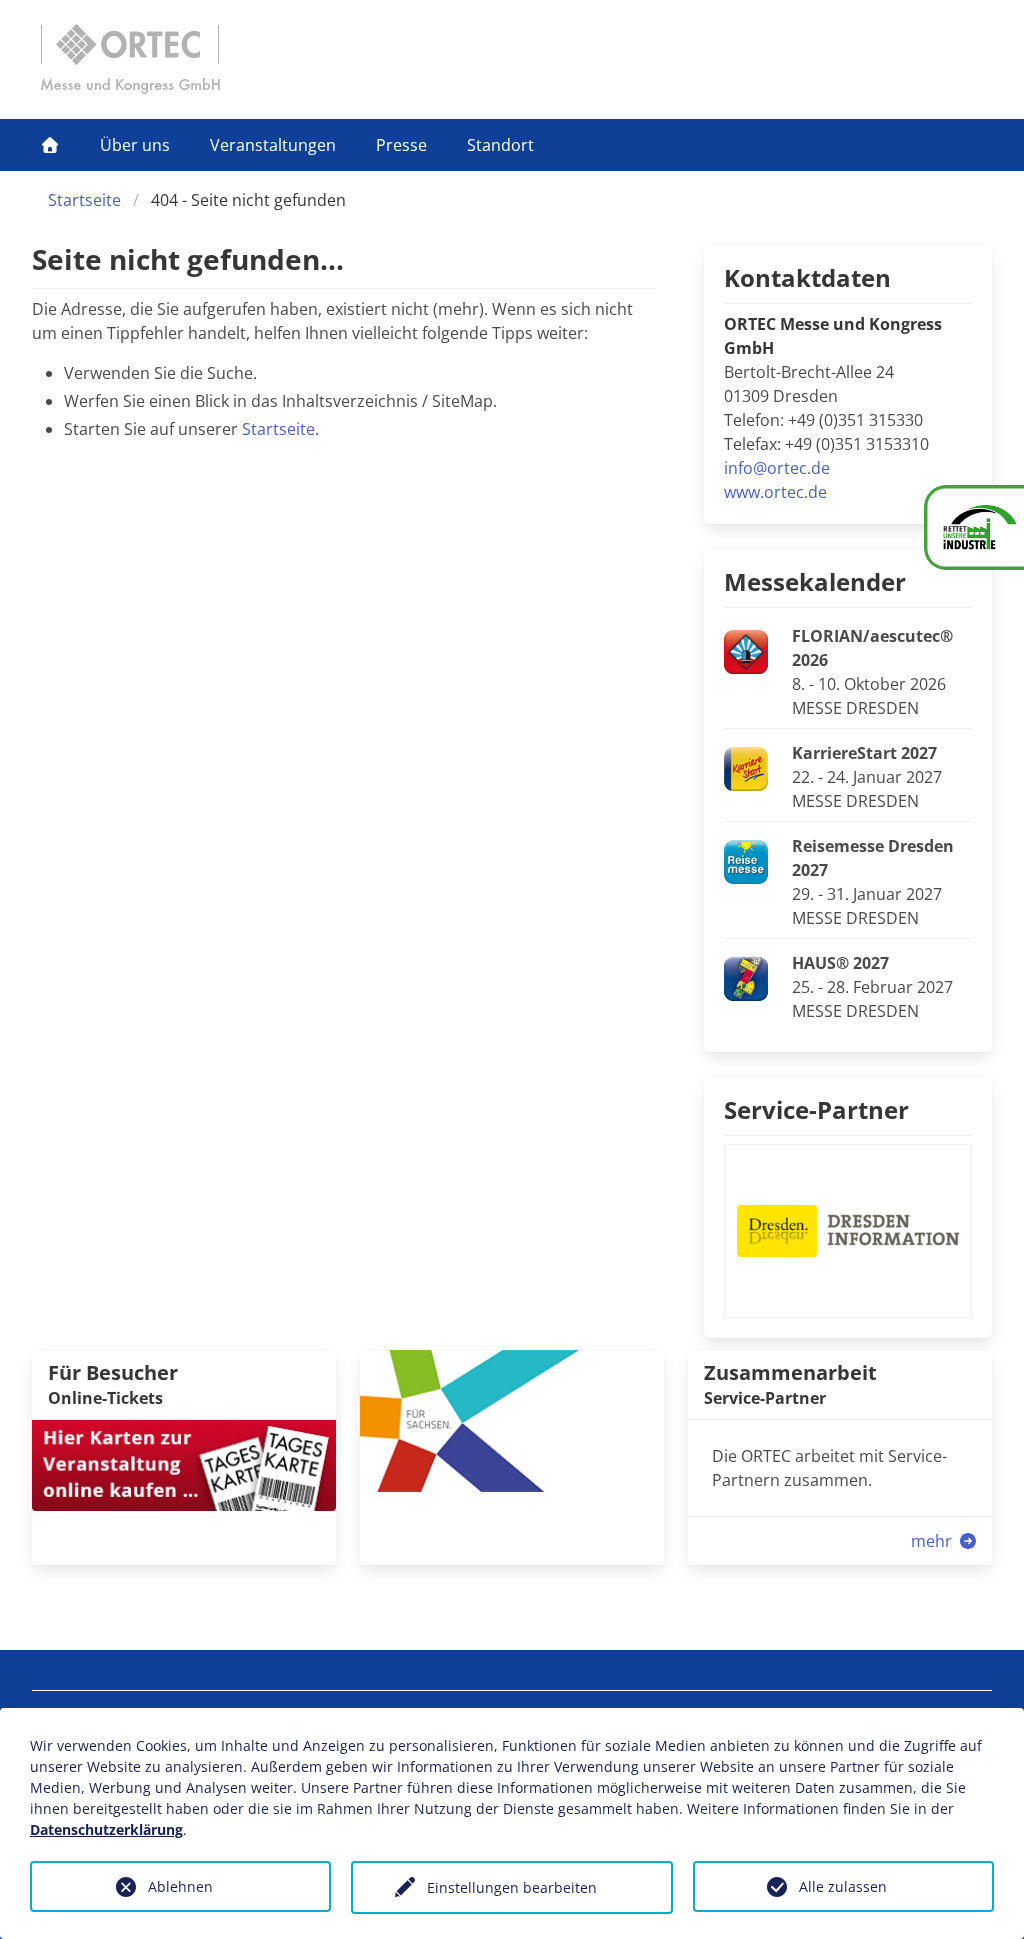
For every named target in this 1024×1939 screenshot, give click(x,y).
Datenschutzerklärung (106, 1829)
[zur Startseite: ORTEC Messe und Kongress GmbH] (130, 59)
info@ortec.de (777, 468)
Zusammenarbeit (790, 1372)
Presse (401, 145)
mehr (933, 1541)
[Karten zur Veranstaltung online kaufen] (184, 1464)
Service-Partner (816, 1109)
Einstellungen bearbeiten (512, 1887)
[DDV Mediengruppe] (512, 1419)
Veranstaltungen (273, 145)
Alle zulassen (843, 1886)
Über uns (135, 145)
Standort (500, 145)
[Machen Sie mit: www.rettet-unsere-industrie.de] (974, 527)
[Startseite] (50, 145)
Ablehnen (180, 1886)
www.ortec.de (775, 492)
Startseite (84, 200)
